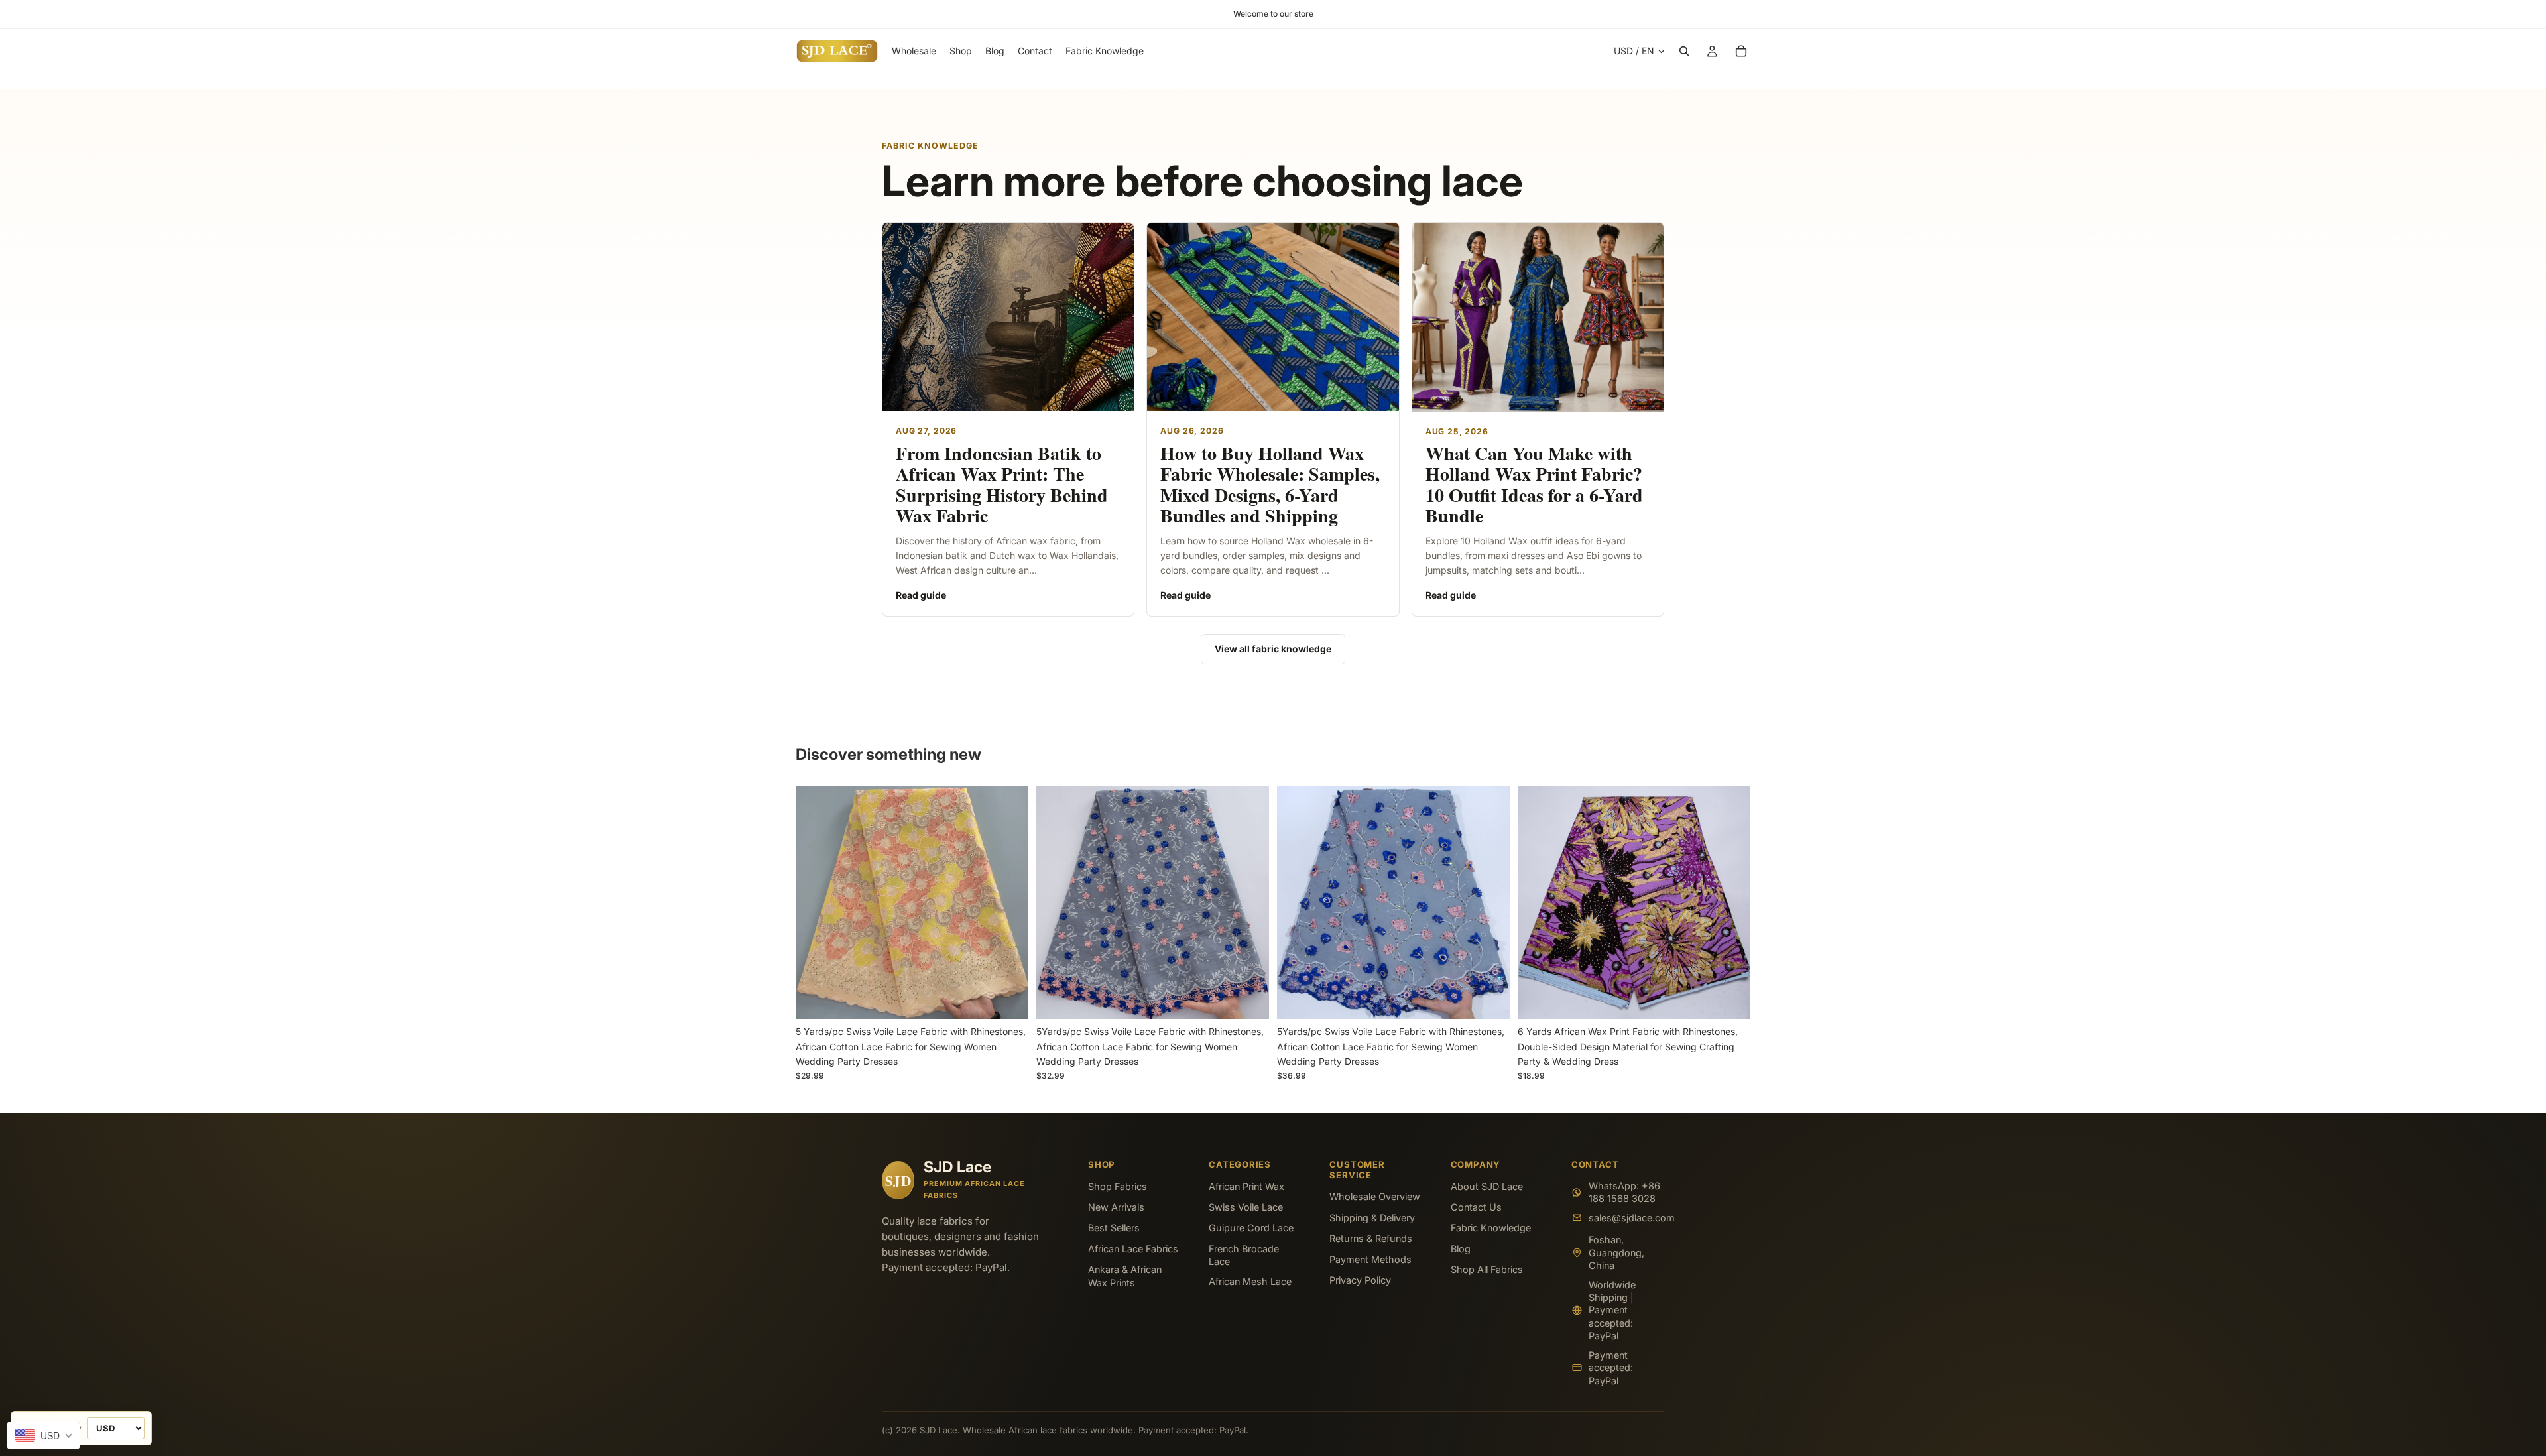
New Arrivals (1116, 1207)
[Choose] (1008, 999)
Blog (1461, 1249)
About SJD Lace (1487, 1186)
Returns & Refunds (1371, 1238)
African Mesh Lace (1250, 1281)
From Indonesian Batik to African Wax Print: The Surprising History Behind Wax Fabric (1002, 484)
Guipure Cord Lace (1251, 1228)
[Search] (1684, 51)
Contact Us (1476, 1207)
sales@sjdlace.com (1626, 1218)
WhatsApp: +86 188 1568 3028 (1624, 1192)
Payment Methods (1370, 1259)
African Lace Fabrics (1133, 1249)
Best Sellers (1114, 1228)
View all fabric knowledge (1273, 649)
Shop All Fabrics (1487, 1269)
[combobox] (43, 1435)
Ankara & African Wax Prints (1125, 1276)
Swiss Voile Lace (1246, 1207)
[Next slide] (1008, 903)
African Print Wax (1246, 1186)
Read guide (921, 595)
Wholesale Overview (1375, 1196)
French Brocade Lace (1244, 1255)
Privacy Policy (1360, 1280)
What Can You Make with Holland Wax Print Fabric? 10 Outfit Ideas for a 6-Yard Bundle (1534, 484)
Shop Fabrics (1118, 1186)
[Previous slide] (816, 903)
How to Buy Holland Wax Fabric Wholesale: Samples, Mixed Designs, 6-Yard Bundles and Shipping (1270, 484)
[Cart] (1741, 51)
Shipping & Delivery (1372, 1218)
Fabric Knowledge (1491, 1228)
